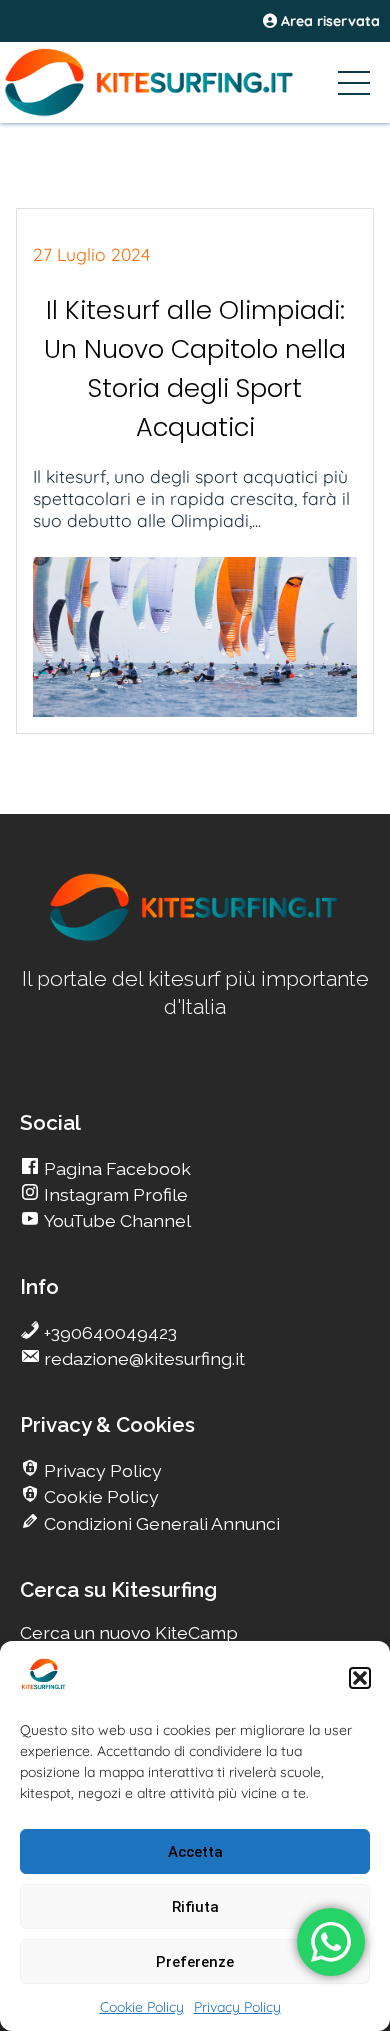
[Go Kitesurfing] (195, 82)
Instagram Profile (114, 1194)
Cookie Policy (142, 2007)
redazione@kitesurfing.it (142, 1358)
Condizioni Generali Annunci (160, 1523)
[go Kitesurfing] (195, 937)
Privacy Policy (237, 2007)
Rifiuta (195, 1907)
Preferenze (195, 1962)
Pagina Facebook (115, 1168)
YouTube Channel (115, 1220)
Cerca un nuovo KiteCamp (129, 1632)
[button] (360, 1678)
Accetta (195, 1852)
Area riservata (328, 21)
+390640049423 (108, 1332)
